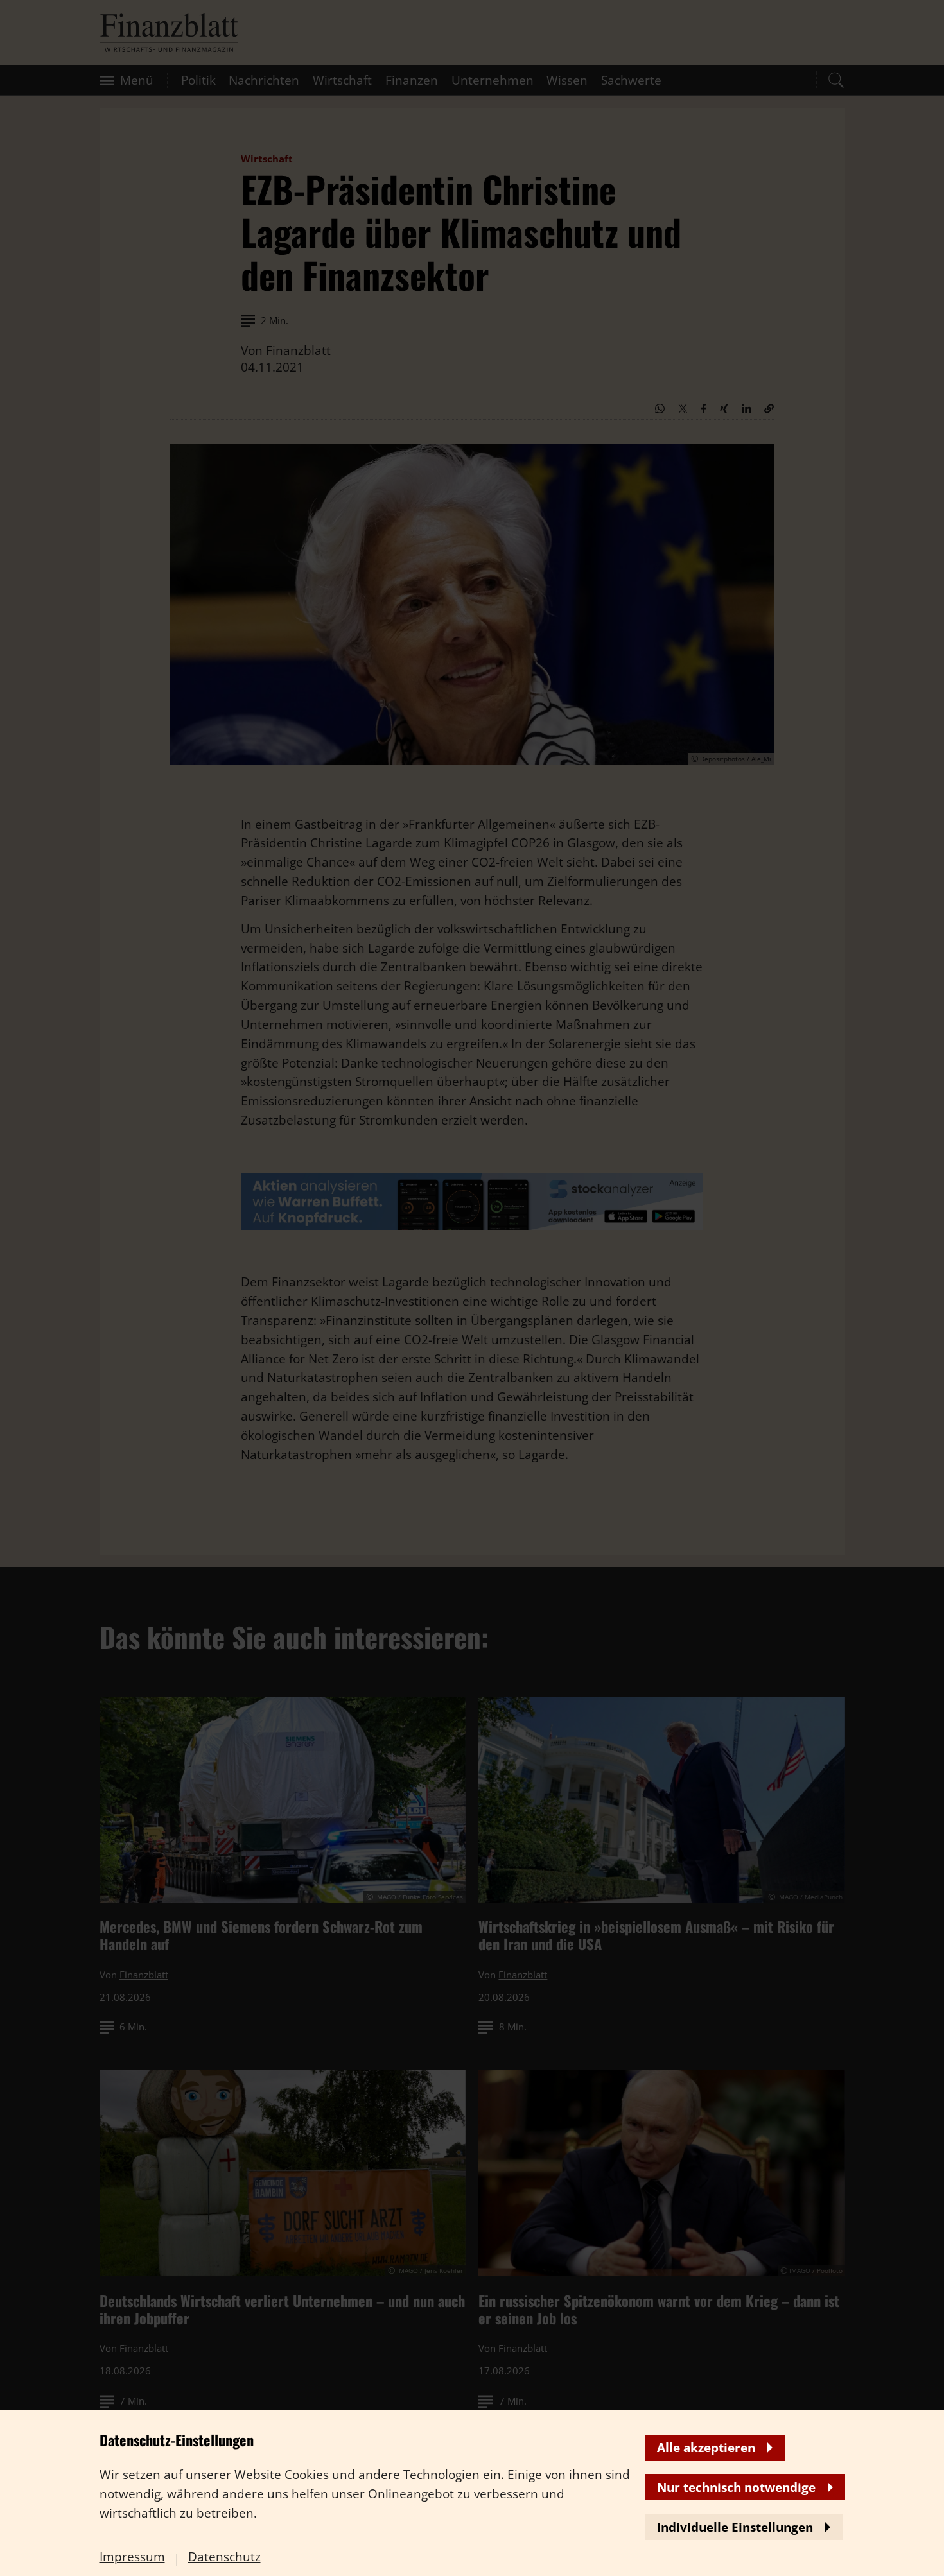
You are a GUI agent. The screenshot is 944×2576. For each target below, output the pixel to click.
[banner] (472, 1288)
